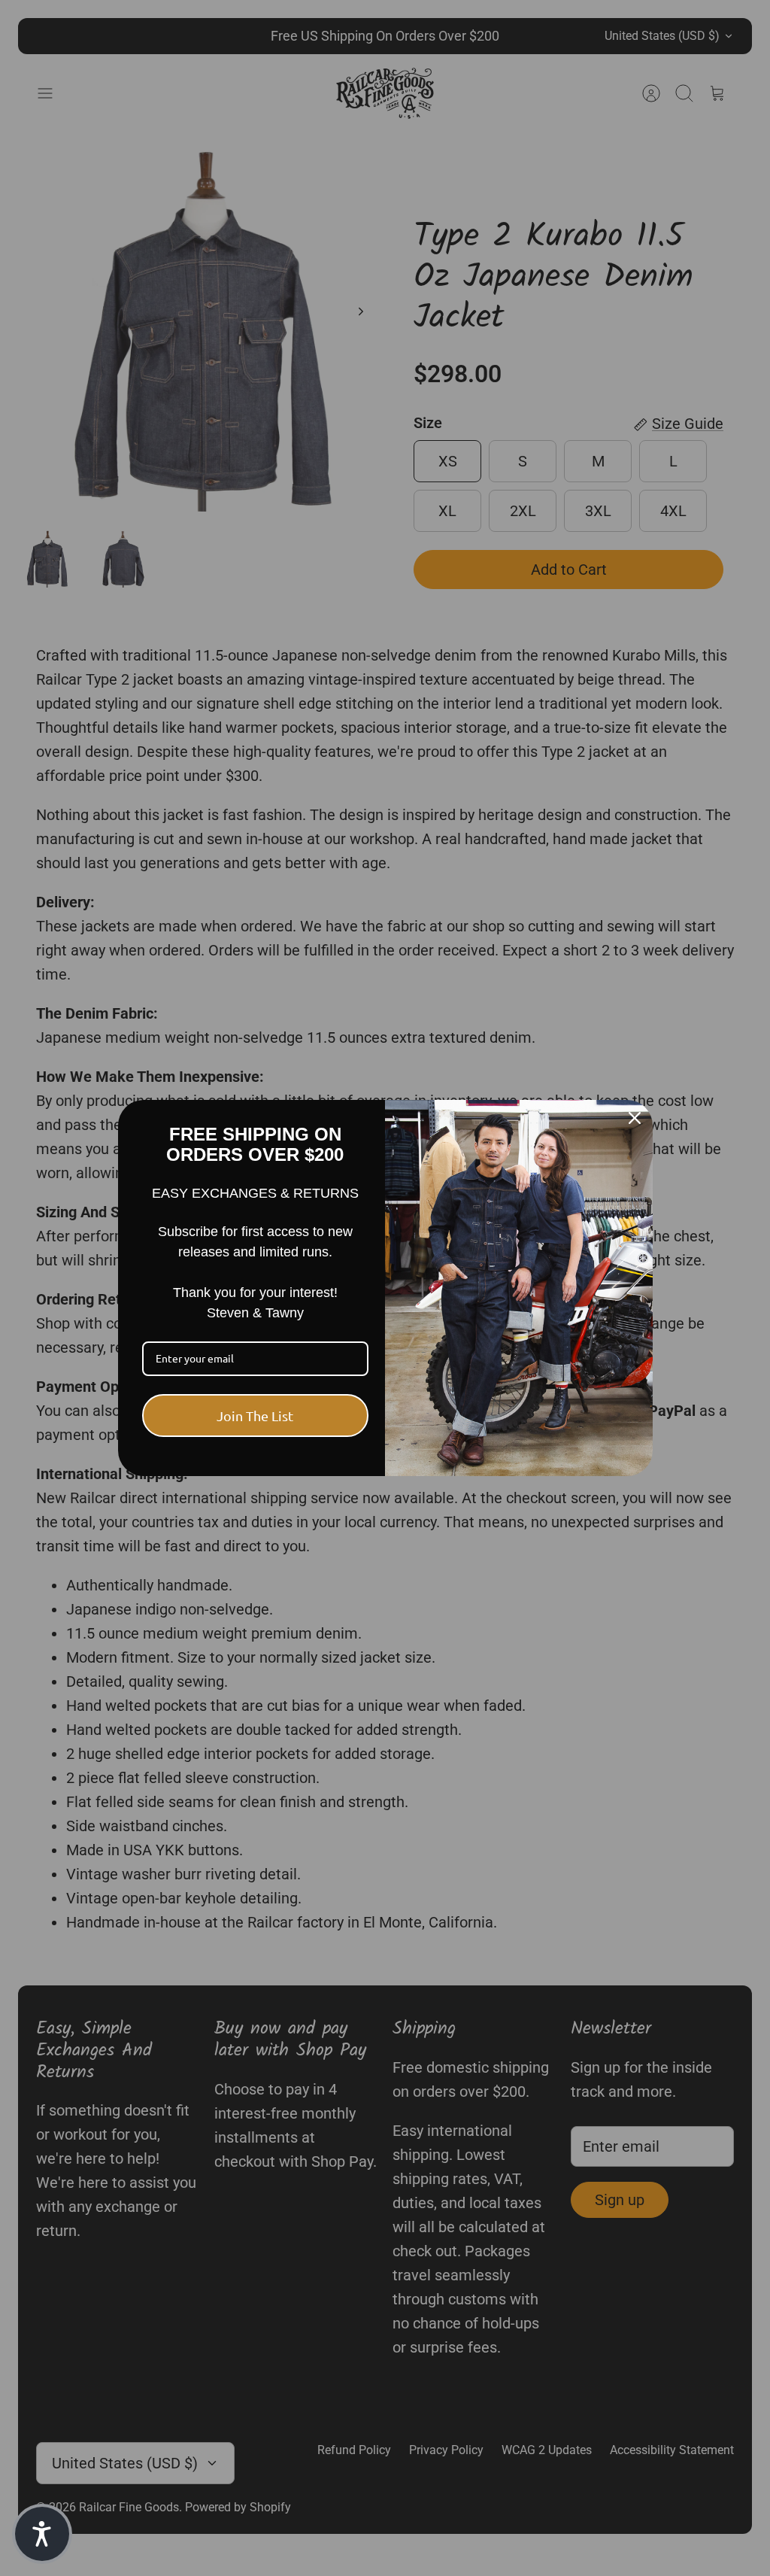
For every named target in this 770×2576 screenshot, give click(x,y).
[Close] (635, 1118)
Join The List (255, 1416)
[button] (42, 2534)
